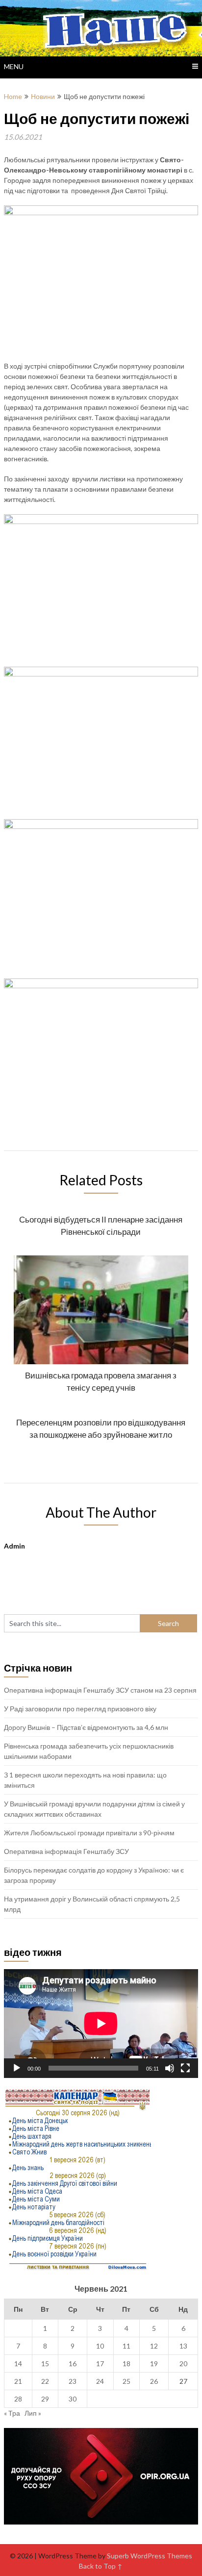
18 (126, 2363)
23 (73, 2381)
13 (183, 2346)
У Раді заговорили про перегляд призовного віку (80, 1709)
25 (126, 2381)
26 (154, 2381)
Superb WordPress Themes (150, 2556)
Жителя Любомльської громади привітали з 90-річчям (89, 1833)
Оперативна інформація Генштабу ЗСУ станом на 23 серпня (100, 1690)
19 (154, 2363)
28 (18, 2399)
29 (45, 2399)
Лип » (33, 2413)
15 (45, 2363)
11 (126, 2346)
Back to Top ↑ (101, 2566)
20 (183, 2363)
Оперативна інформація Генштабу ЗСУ (66, 1851)
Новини (43, 96)
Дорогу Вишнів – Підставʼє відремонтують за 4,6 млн (86, 1727)
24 (100, 2381)
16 (73, 2363)
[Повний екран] (185, 2068)
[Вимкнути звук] (170, 2068)
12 (154, 2346)
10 (100, 2346)
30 (73, 2399)
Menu (14, 66)
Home (13, 96)
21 (18, 2381)
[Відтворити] (17, 2068)
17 (100, 2363)
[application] (101, 2024)
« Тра (12, 2413)
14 (18, 2363)
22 (45, 2381)
